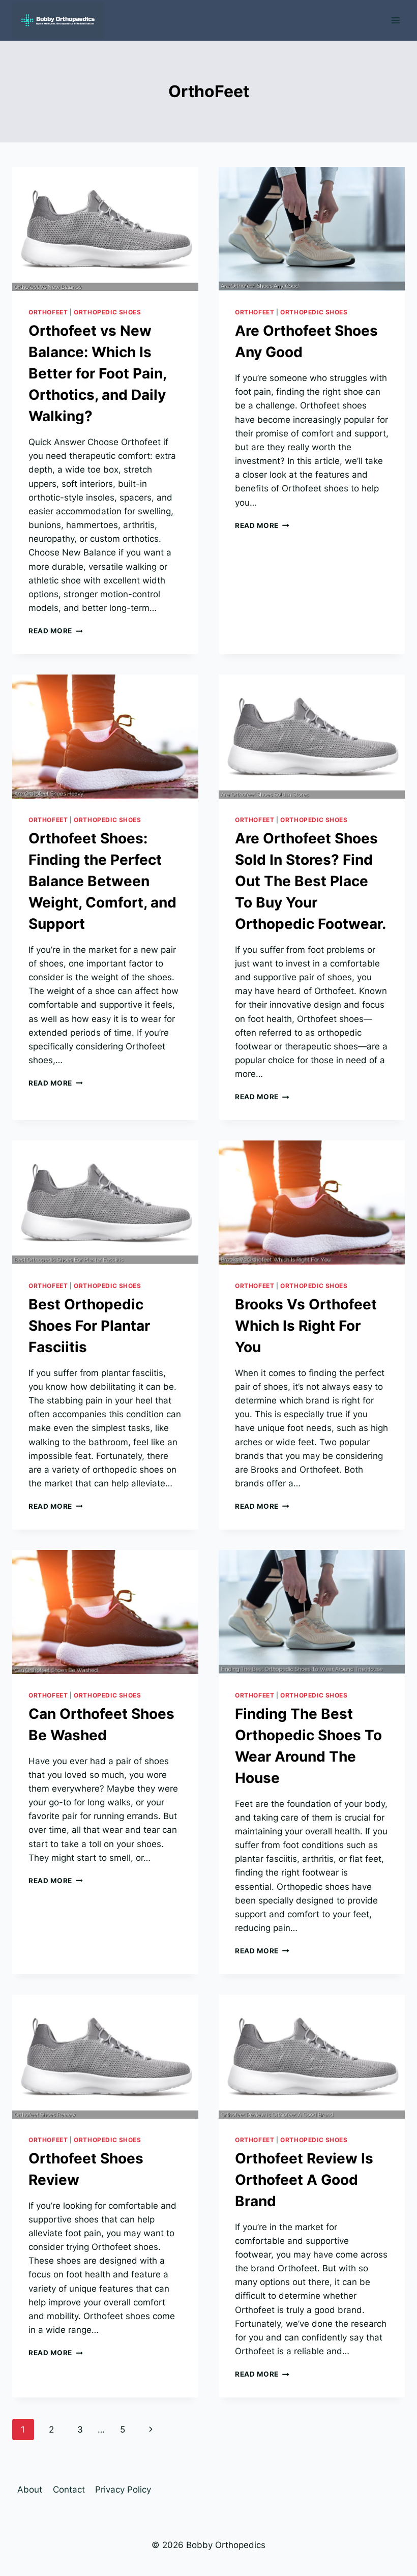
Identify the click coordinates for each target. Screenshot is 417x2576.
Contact (69, 2490)
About (30, 2490)
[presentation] (105, 229)
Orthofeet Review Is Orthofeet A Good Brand (304, 2180)
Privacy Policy (123, 2490)
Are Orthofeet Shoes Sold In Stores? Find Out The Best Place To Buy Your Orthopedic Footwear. (310, 881)
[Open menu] (395, 20)
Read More (56, 631)
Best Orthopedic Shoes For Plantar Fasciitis (89, 1326)
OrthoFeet (48, 312)
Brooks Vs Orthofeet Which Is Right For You (306, 1326)
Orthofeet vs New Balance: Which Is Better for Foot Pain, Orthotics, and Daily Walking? (97, 373)
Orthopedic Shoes (108, 312)
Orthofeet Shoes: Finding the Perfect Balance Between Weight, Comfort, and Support (102, 881)
